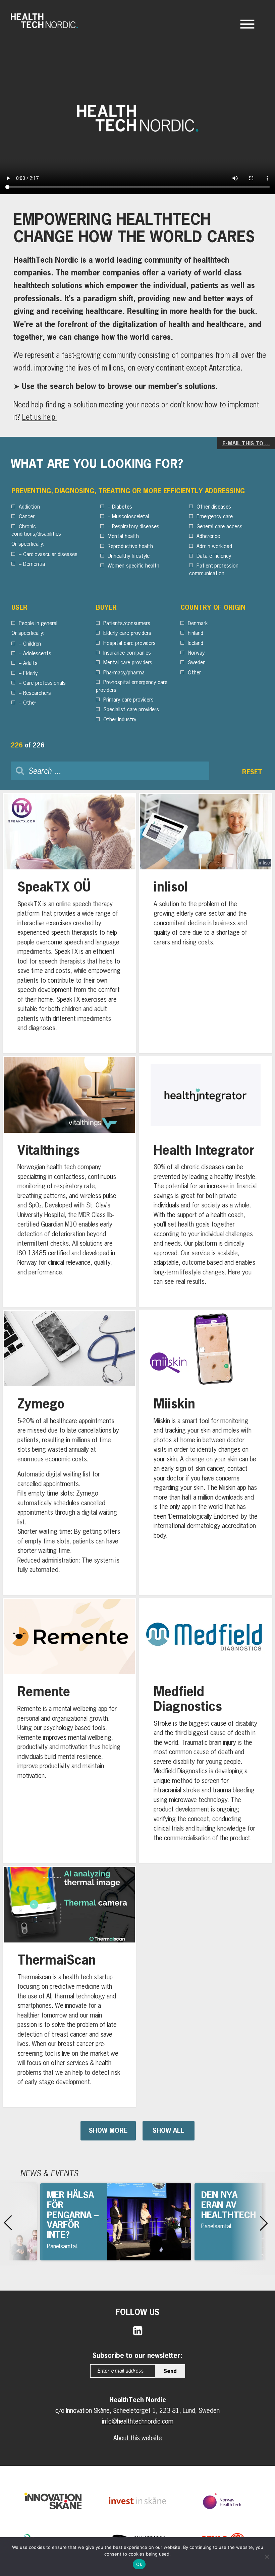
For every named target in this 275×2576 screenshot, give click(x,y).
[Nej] (267, 2557)
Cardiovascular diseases (50, 554)
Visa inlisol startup (206, 923)
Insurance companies (127, 653)
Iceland (196, 643)
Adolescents (37, 653)
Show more (108, 2130)
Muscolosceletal (130, 516)
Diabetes (122, 507)
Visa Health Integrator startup (206, 1181)
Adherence (208, 536)
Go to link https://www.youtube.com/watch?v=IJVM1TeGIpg (116, 2222)
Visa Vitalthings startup (69, 1181)
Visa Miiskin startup (206, 1452)
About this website (138, 2438)
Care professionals (44, 683)
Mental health (123, 536)
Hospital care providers (129, 643)
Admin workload (214, 546)
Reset (252, 772)
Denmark (198, 623)
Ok (139, 2564)
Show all (169, 2130)
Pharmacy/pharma (124, 672)
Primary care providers (128, 700)
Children (32, 644)
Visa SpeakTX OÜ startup (69, 923)
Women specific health (133, 566)
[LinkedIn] (138, 2330)
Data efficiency (214, 556)
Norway (196, 653)
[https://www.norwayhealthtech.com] (222, 2501)
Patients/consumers (127, 623)
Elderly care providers (127, 633)
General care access (219, 526)
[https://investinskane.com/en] (137, 2501)
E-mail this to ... (246, 443)
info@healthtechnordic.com (138, 2421)
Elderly (30, 673)
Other (30, 703)
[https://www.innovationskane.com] (53, 2501)
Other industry (120, 719)
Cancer (27, 516)
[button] (8, 2223)
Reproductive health (130, 546)
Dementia (34, 564)
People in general (38, 623)
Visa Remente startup (69, 1731)
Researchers (37, 693)
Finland (196, 633)
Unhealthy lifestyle (129, 556)
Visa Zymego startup (69, 1452)
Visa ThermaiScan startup (69, 1987)
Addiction (29, 507)
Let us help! (39, 417)
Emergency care (215, 516)
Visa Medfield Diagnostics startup (206, 1731)
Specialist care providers (131, 709)
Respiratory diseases (136, 526)
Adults (30, 663)
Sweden (197, 662)
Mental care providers (128, 662)
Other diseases (214, 507)
